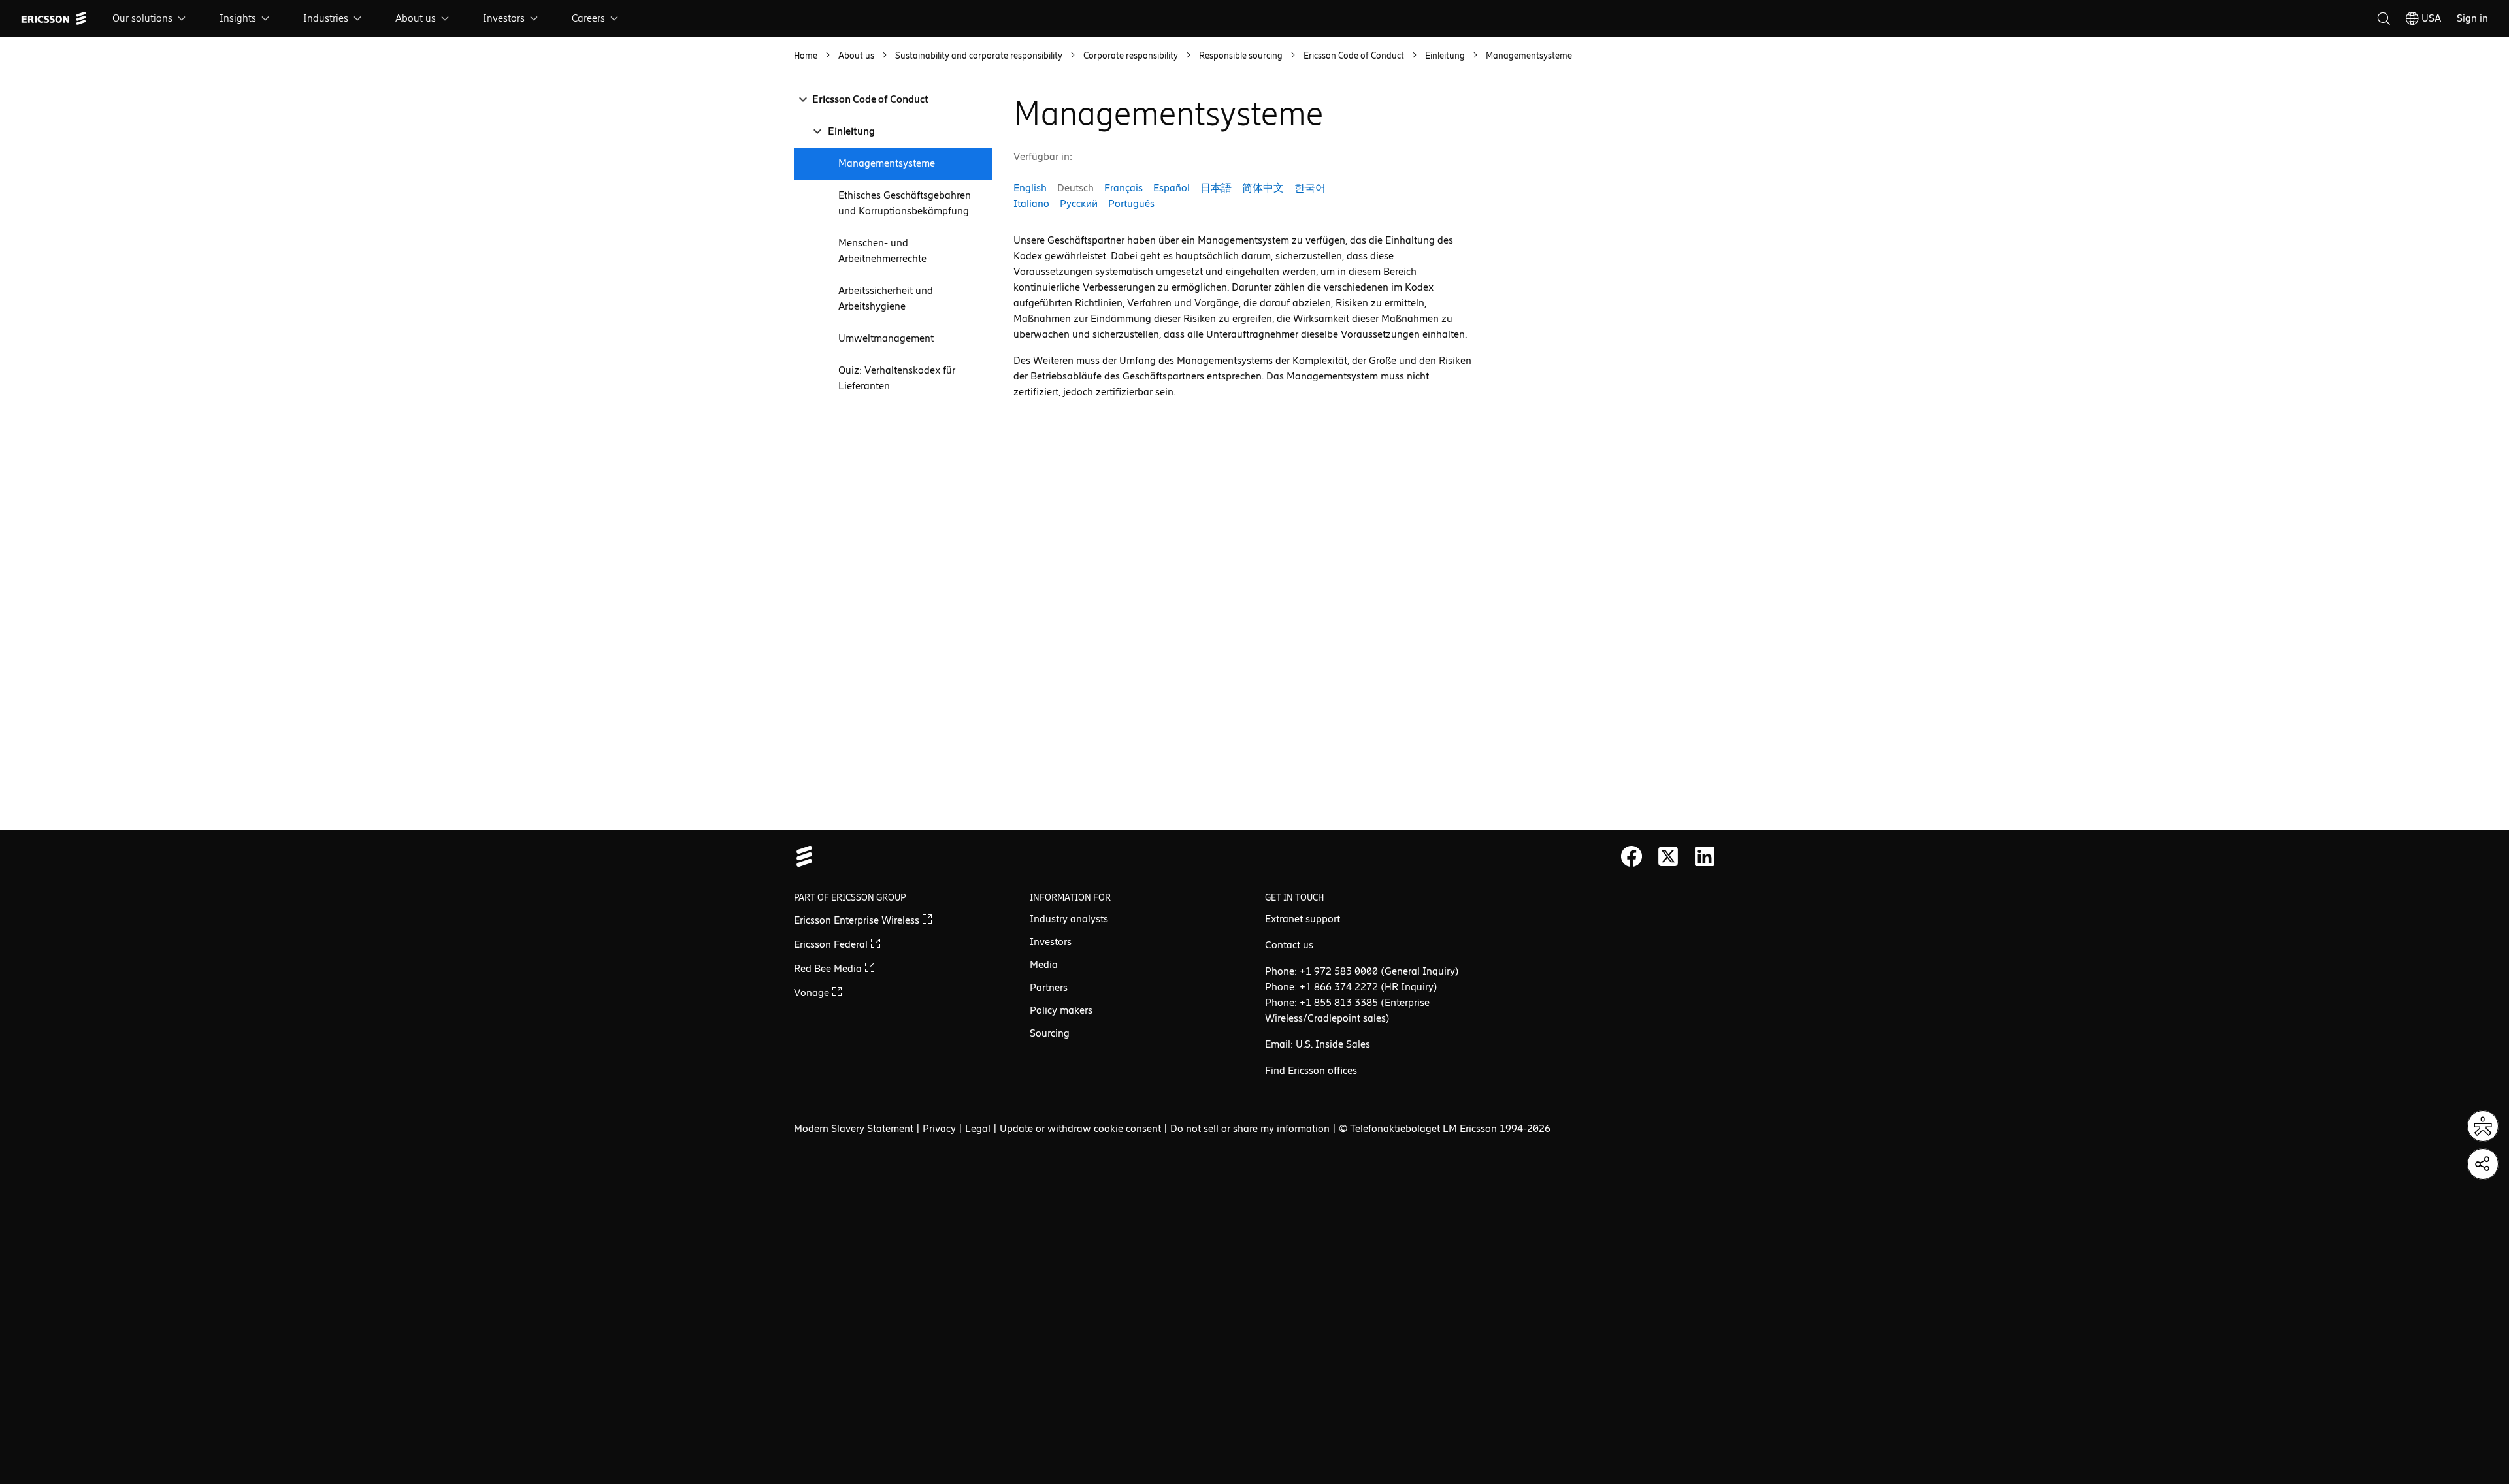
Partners (1049, 987)
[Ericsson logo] (54, 18)
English (1030, 188)
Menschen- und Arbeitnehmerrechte (882, 250)
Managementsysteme (887, 163)
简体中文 (1263, 188)
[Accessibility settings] (2483, 1126)
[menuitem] (150, 18)
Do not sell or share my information (1250, 1128)
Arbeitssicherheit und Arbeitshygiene (886, 298)
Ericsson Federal (832, 944)
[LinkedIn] (1705, 856)
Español (1172, 188)
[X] (1668, 856)
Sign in (2472, 18)
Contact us (1289, 945)
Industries (326, 18)
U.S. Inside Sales (1333, 1044)
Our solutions (142, 18)
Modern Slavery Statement (854, 1128)
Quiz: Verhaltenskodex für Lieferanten (897, 378)
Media (1044, 964)
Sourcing (1050, 1033)
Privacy (939, 1128)
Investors (504, 18)
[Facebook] (1632, 856)
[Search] (2384, 18)
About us (416, 18)
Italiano (1031, 203)
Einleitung (851, 131)
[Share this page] (2483, 1164)
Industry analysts (1069, 919)
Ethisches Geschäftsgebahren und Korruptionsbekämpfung (905, 203)
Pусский (1079, 203)
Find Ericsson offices (1311, 1070)
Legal (978, 1128)
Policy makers (1061, 1010)
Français (1123, 188)
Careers (588, 18)
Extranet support (1303, 919)
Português (1131, 203)
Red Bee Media (829, 968)
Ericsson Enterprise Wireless (858, 920)
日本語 (1216, 188)
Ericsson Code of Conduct (870, 99)
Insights (238, 18)
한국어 (1310, 188)
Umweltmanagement (886, 338)
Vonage (813, 992)
